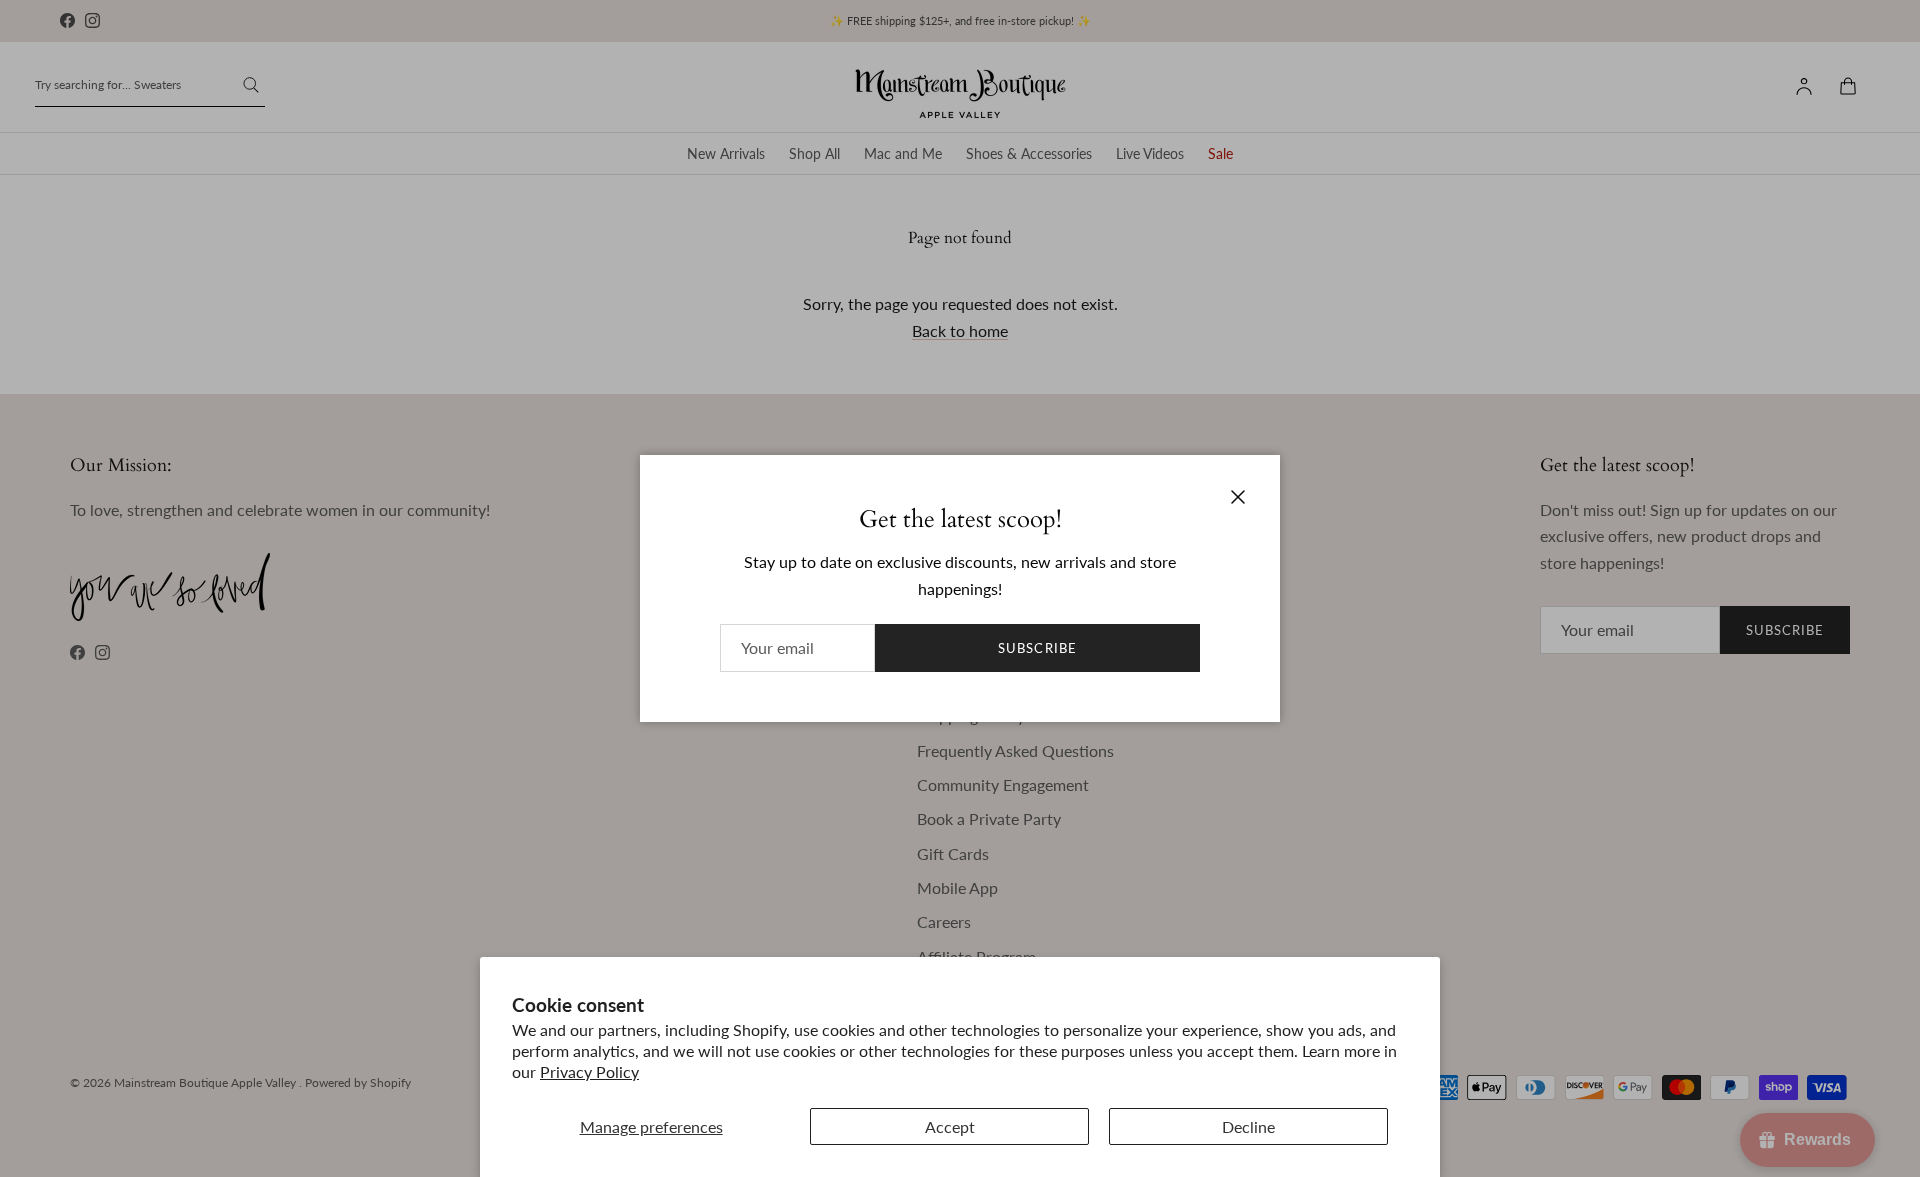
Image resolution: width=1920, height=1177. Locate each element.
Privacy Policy (589, 1071)
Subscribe (1037, 648)
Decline (1248, 1126)
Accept (950, 1126)
